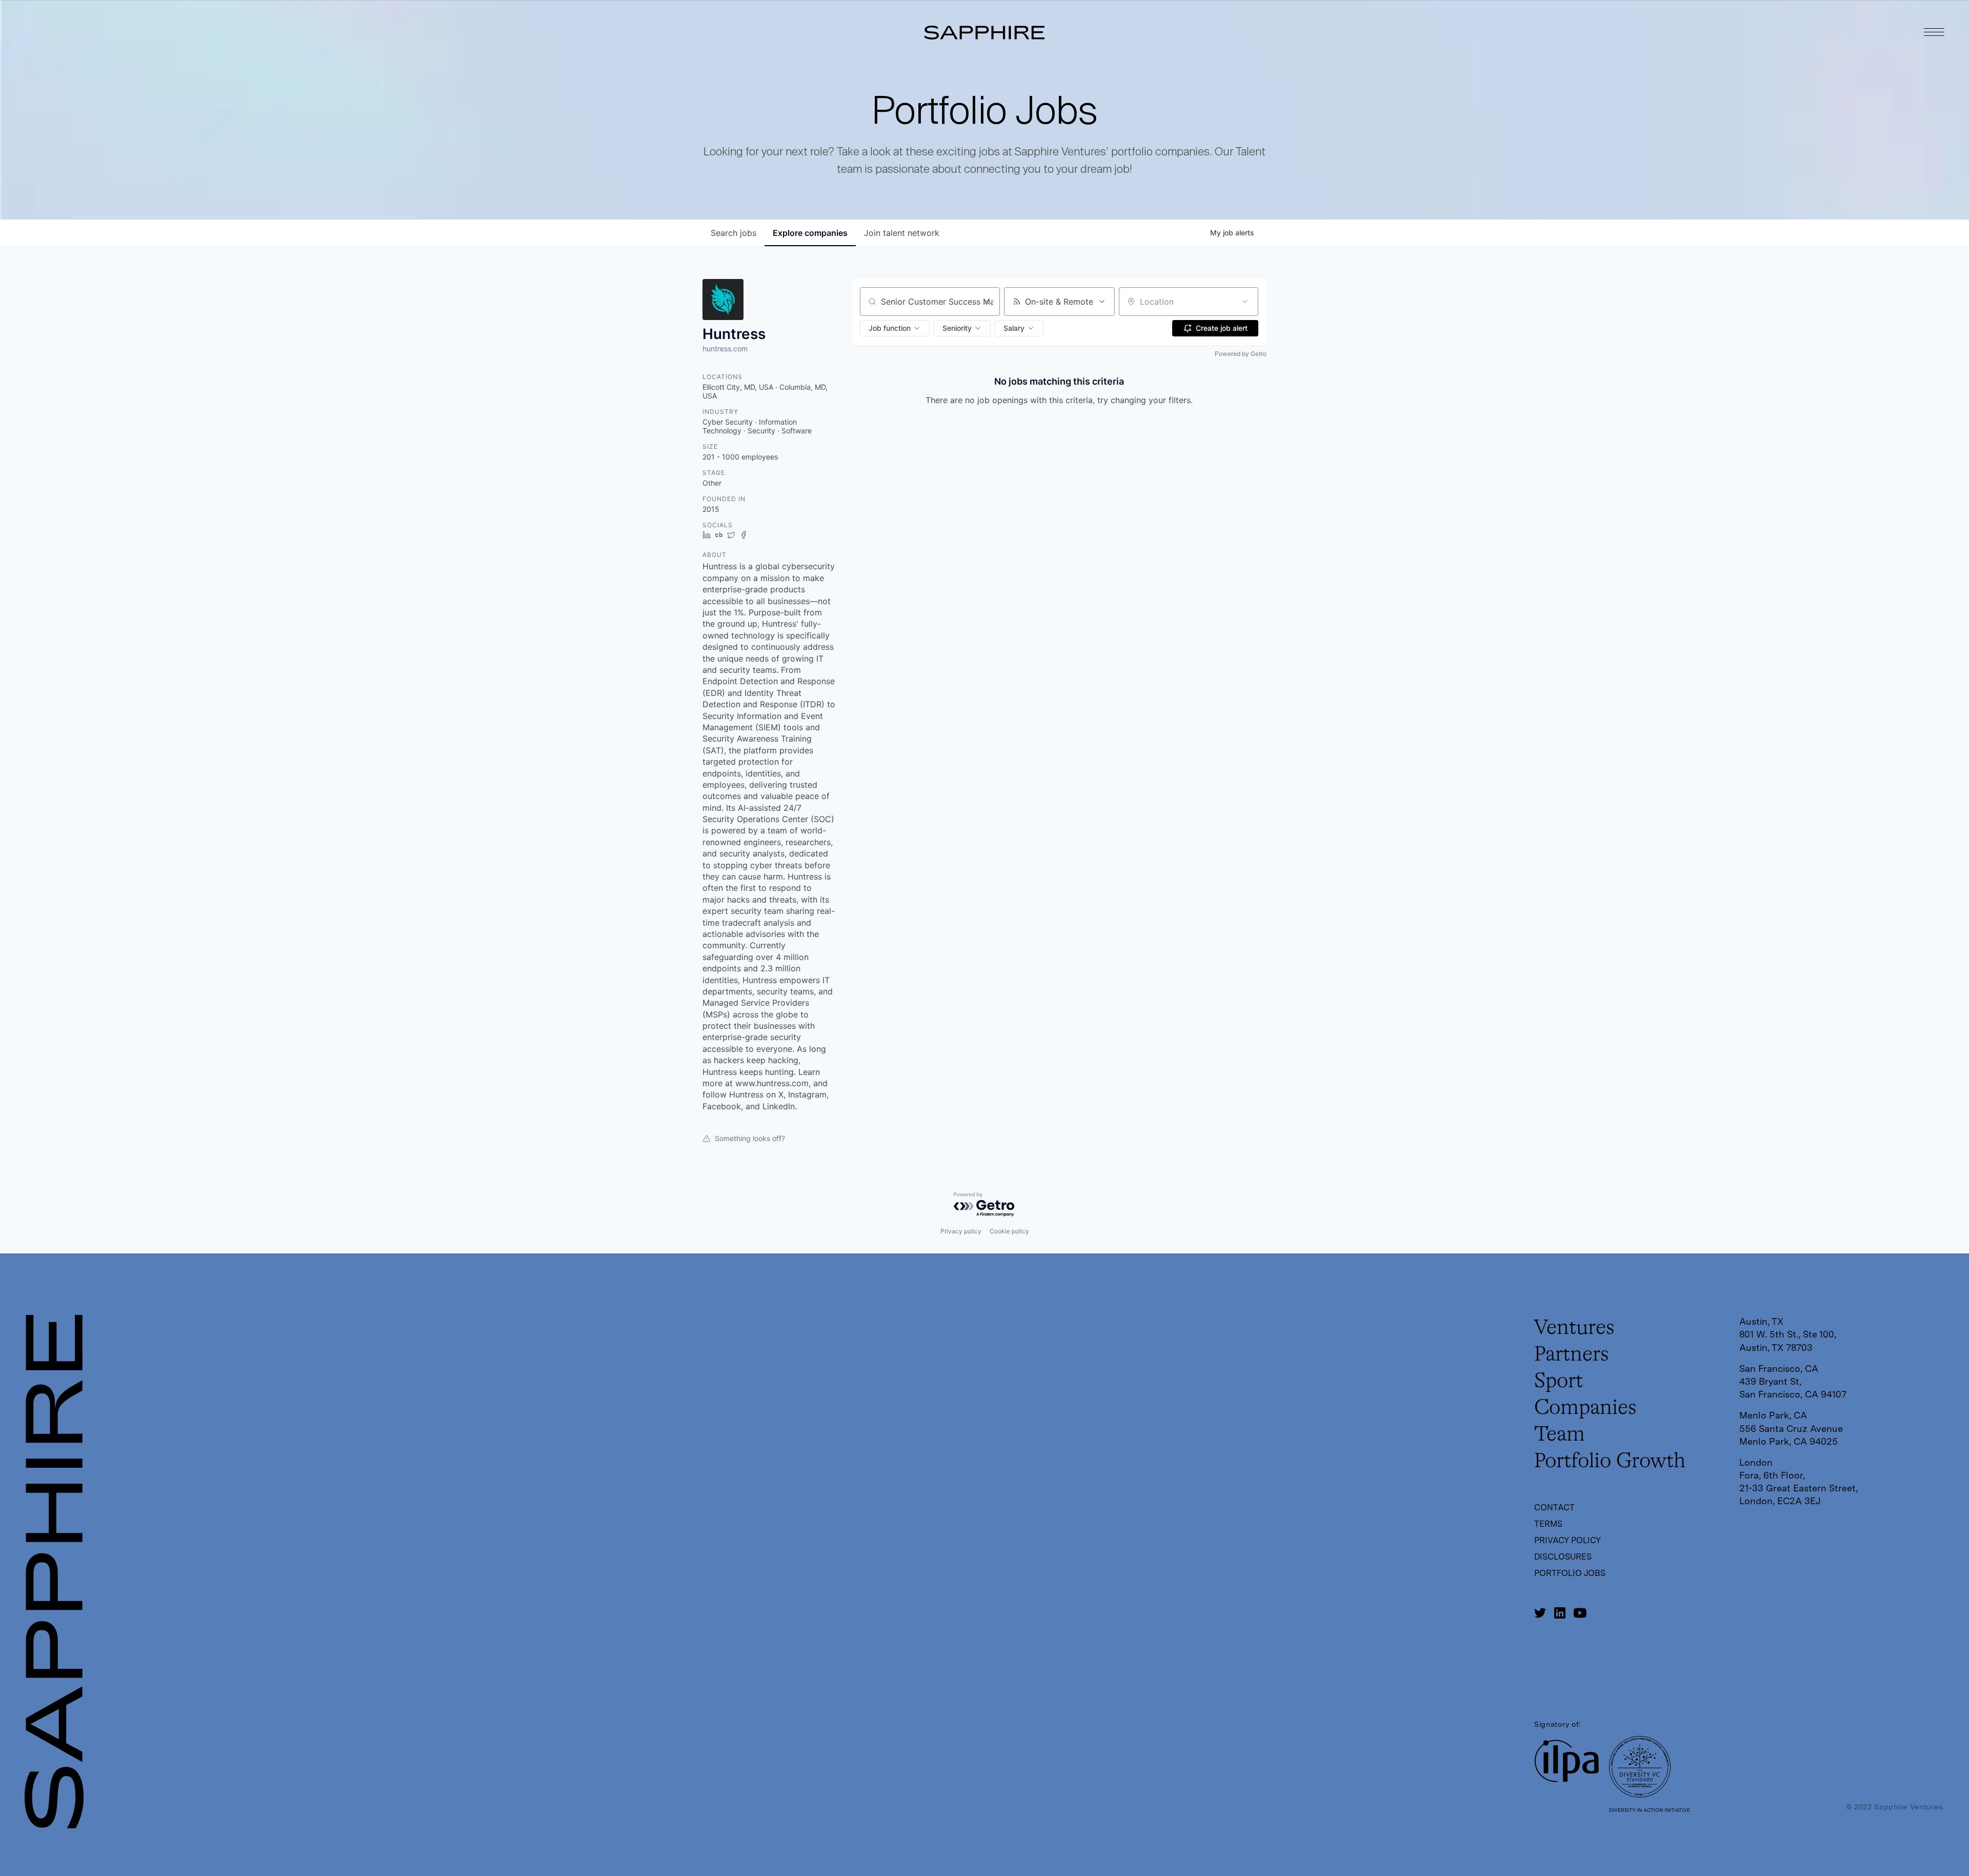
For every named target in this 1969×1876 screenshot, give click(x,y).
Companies (1585, 1408)
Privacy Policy (1568, 1540)
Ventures (1574, 1328)
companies (810, 233)
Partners (1572, 1355)
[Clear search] (987, 302)
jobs (734, 233)
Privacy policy (961, 1231)
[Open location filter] (1245, 302)
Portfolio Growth (1610, 1462)
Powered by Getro (1241, 354)
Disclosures (1563, 1557)
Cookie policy (1009, 1231)
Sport (1559, 1382)
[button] (895, 328)
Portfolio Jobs (1570, 1573)
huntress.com (725, 348)
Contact (1554, 1508)
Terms (1548, 1524)
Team (1560, 1435)
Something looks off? (750, 1138)
